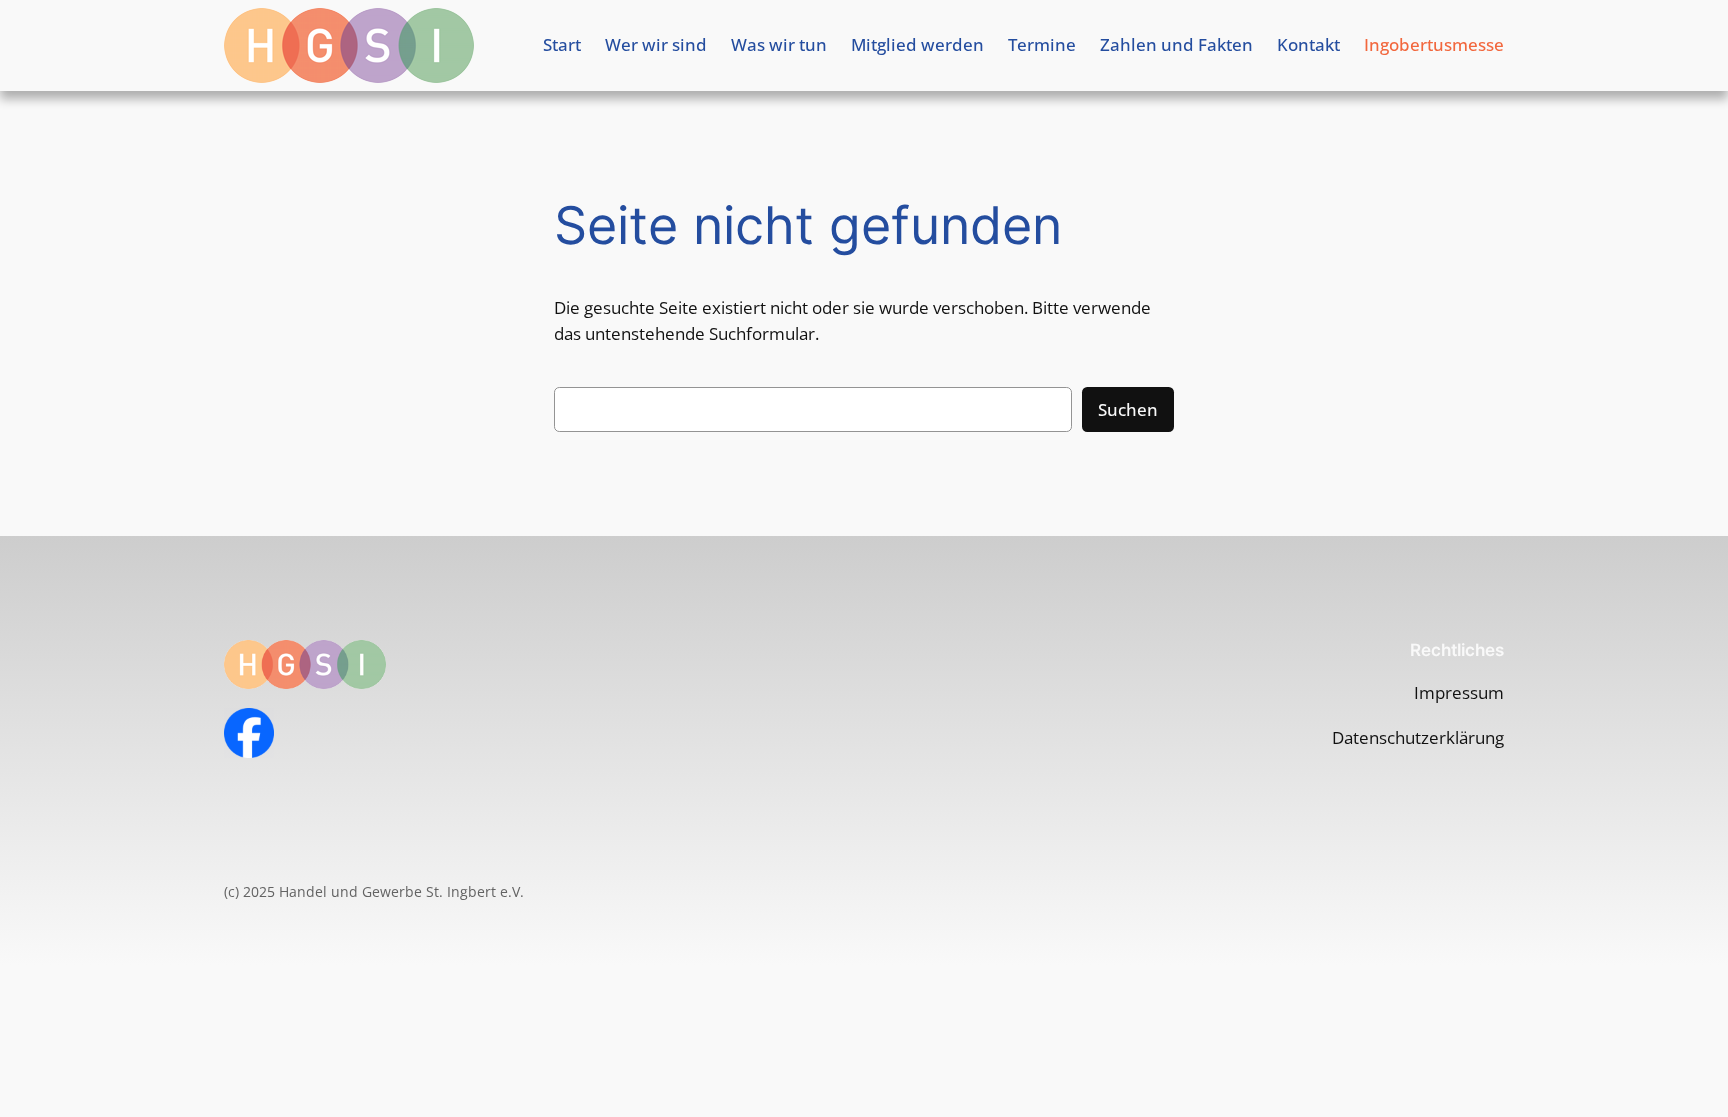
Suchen (1128, 409)
